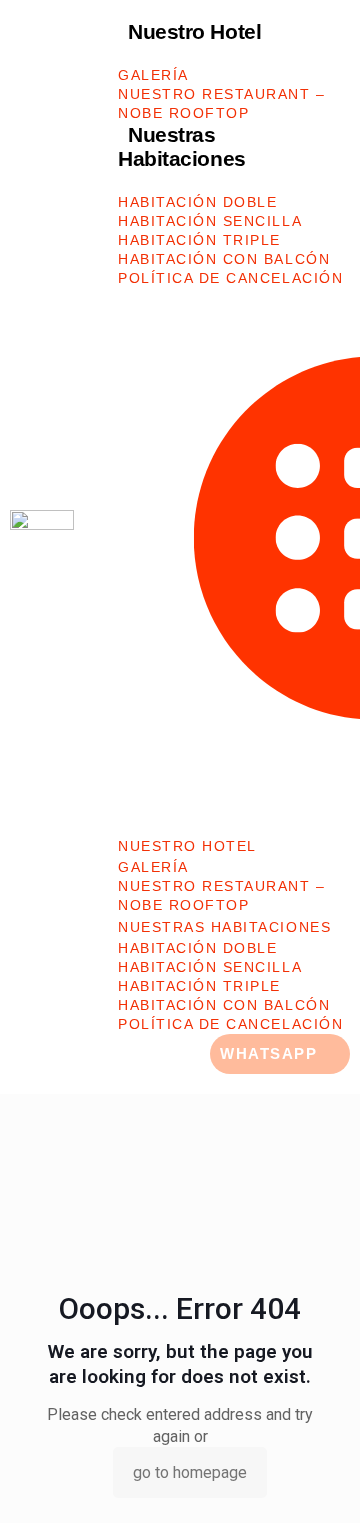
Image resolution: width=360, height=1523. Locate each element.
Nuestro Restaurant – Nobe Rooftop (222, 103)
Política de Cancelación (230, 278)
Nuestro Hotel (194, 31)
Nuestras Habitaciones (182, 146)
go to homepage (190, 1472)
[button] (234, 550)
